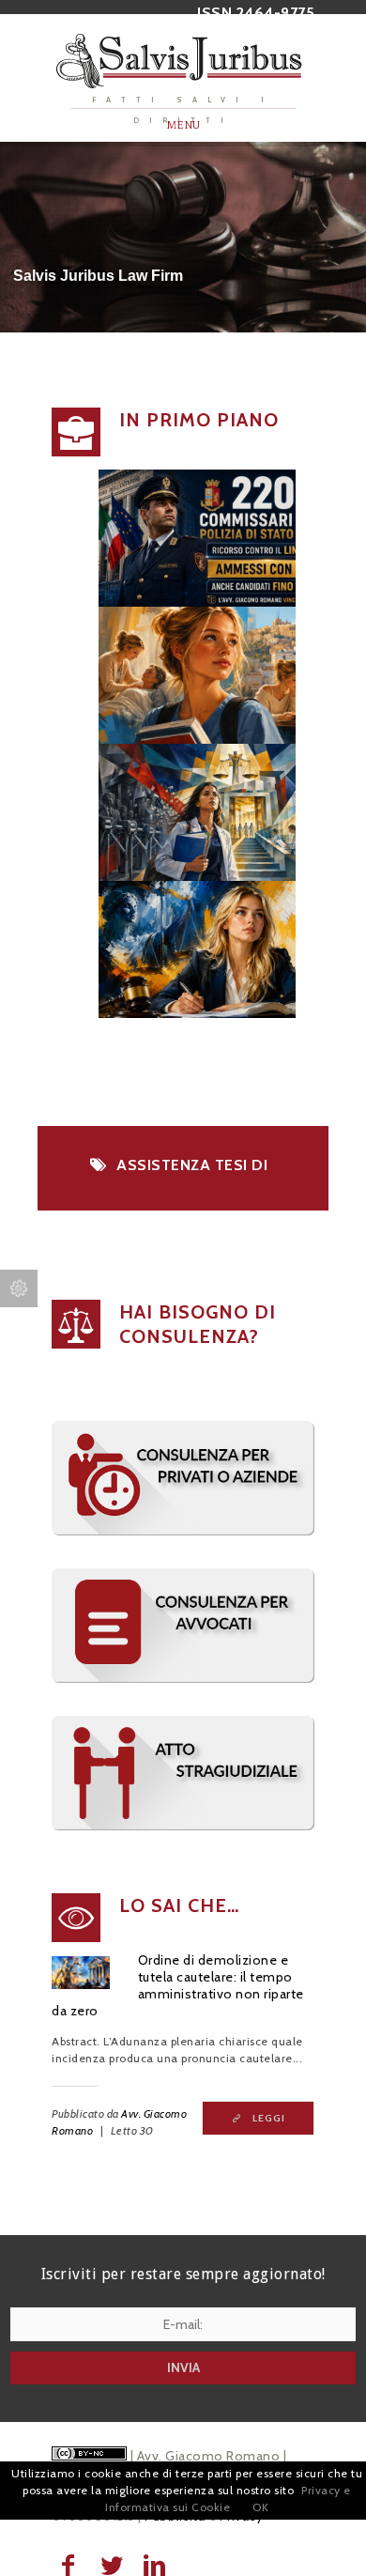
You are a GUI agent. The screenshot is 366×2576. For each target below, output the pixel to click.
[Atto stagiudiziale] (183, 1826)
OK (260, 2507)
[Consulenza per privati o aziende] (183, 1531)
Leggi (269, 2118)
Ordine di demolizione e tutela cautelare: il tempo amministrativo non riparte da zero (178, 1985)
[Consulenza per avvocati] (183, 1679)
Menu (183, 125)
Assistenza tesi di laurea (192, 1175)
